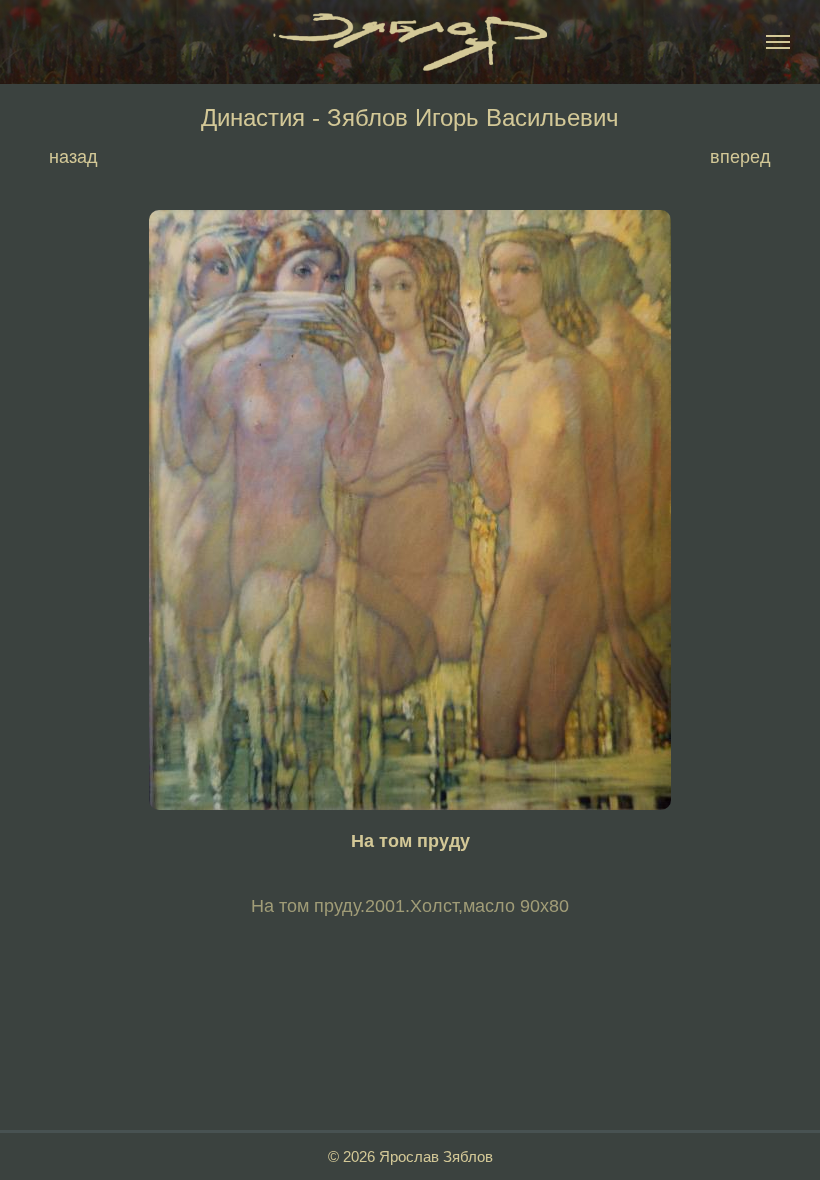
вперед (740, 157)
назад (73, 157)
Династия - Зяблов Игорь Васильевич (410, 118)
